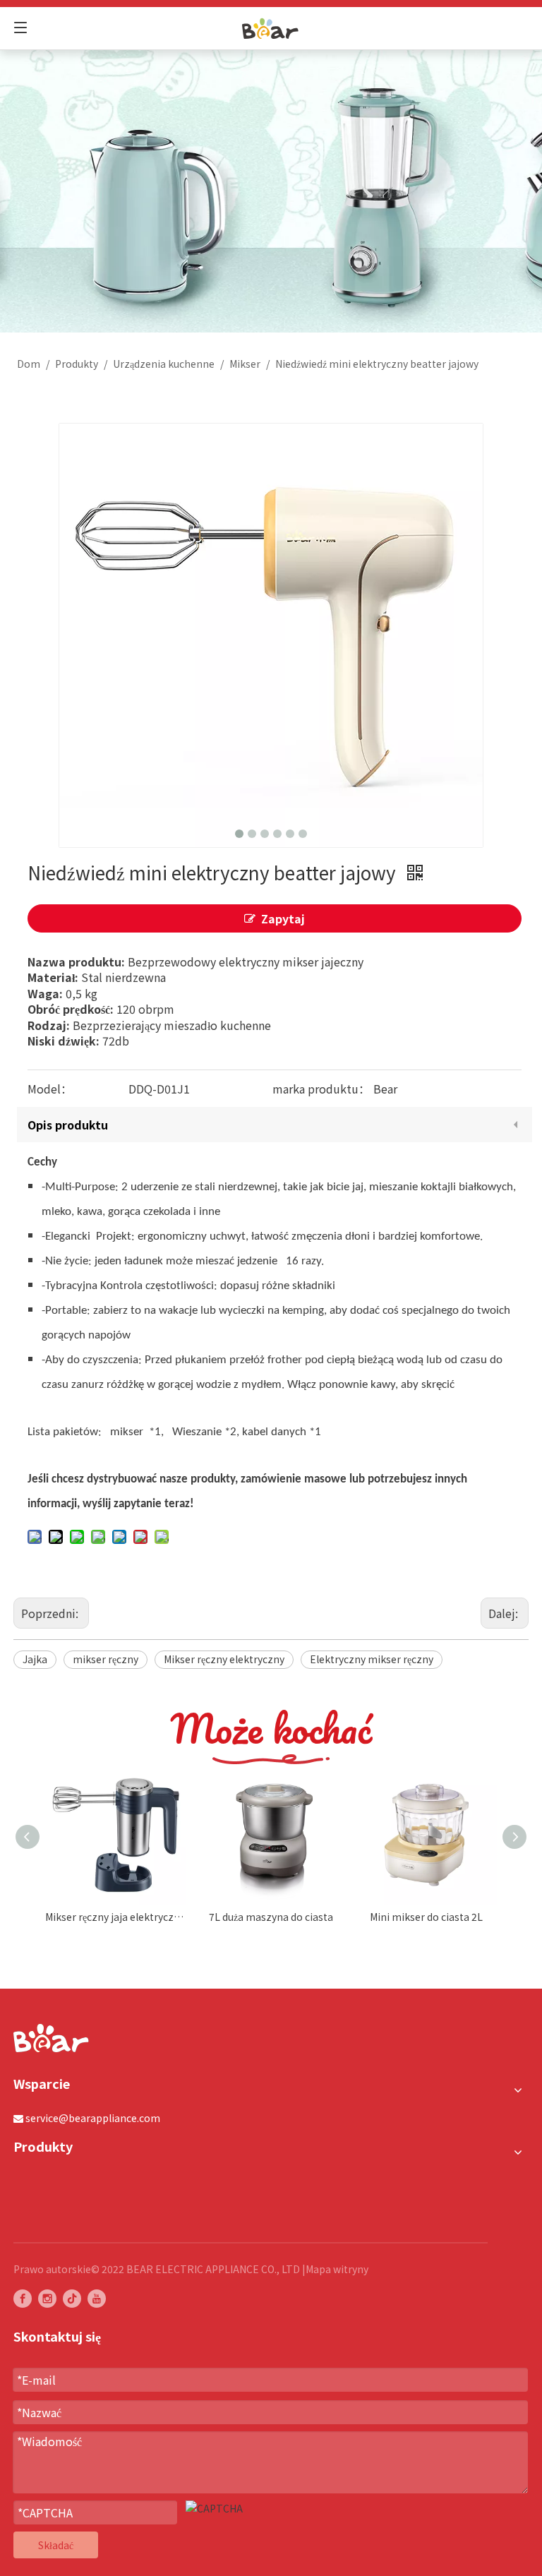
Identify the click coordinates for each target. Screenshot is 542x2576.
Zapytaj (283, 918)
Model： (50, 1089)
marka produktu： (321, 1089)
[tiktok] (72, 2299)
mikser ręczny (106, 1659)
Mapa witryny (337, 2269)
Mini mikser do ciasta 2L (426, 1917)
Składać (56, 2545)
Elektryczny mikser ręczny (372, 1659)
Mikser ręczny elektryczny (224, 1659)
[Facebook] (23, 2299)
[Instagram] (47, 2299)
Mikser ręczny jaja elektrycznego (116, 1917)
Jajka (35, 1659)
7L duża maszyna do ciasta (271, 1917)
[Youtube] (97, 2299)
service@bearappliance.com (93, 2118)
